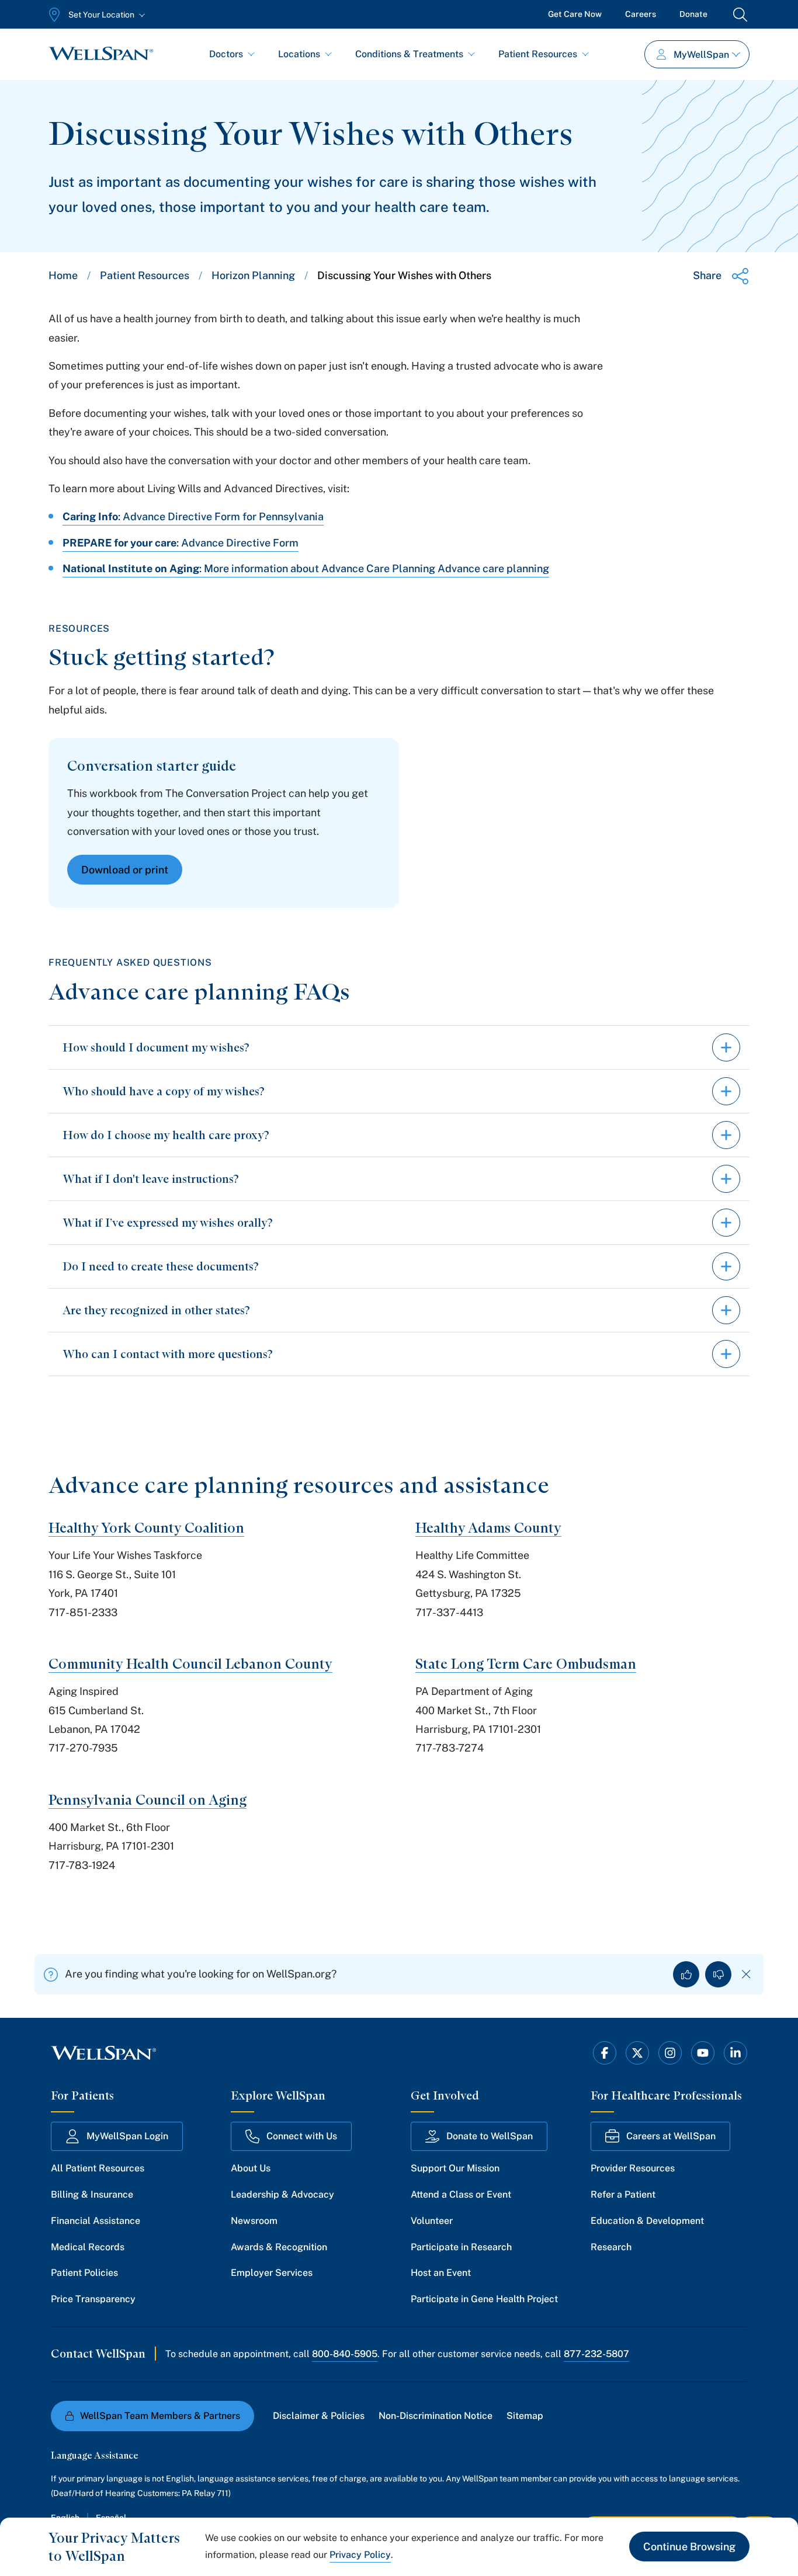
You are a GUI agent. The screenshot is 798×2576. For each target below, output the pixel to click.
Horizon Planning (253, 275)
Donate (693, 14)
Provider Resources (633, 2168)
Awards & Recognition (279, 2247)
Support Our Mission (455, 2168)
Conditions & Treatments (409, 54)
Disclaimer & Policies (319, 2416)
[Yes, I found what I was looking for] (686, 1974)
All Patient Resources (98, 2168)
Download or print (125, 870)
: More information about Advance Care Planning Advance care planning (374, 568)
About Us (251, 2168)
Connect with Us (302, 2136)
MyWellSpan (701, 55)
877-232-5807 (596, 2354)
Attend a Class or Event (461, 2194)
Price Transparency (93, 2299)
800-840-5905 (345, 2354)
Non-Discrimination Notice (436, 2416)
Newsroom (254, 2221)
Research (611, 2247)
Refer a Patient (623, 2194)
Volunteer (432, 2221)
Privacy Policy (360, 2555)
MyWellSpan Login (127, 2136)
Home (63, 275)
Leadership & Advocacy (282, 2194)
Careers (641, 14)
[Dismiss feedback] (746, 1974)
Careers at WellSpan (671, 2136)
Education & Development (647, 2221)
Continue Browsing (689, 2547)
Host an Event (441, 2273)
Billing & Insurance (92, 2194)
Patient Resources (538, 54)
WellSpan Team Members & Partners (160, 2416)
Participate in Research (461, 2247)
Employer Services (272, 2273)
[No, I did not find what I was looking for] (718, 1974)
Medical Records (88, 2247)
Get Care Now (575, 14)
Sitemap (525, 2416)
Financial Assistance (96, 2221)
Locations (299, 54)
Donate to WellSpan (490, 2136)
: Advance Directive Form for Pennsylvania (221, 516)
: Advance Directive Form (237, 543)
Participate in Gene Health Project (484, 2299)
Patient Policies (84, 2273)
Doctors (226, 54)
